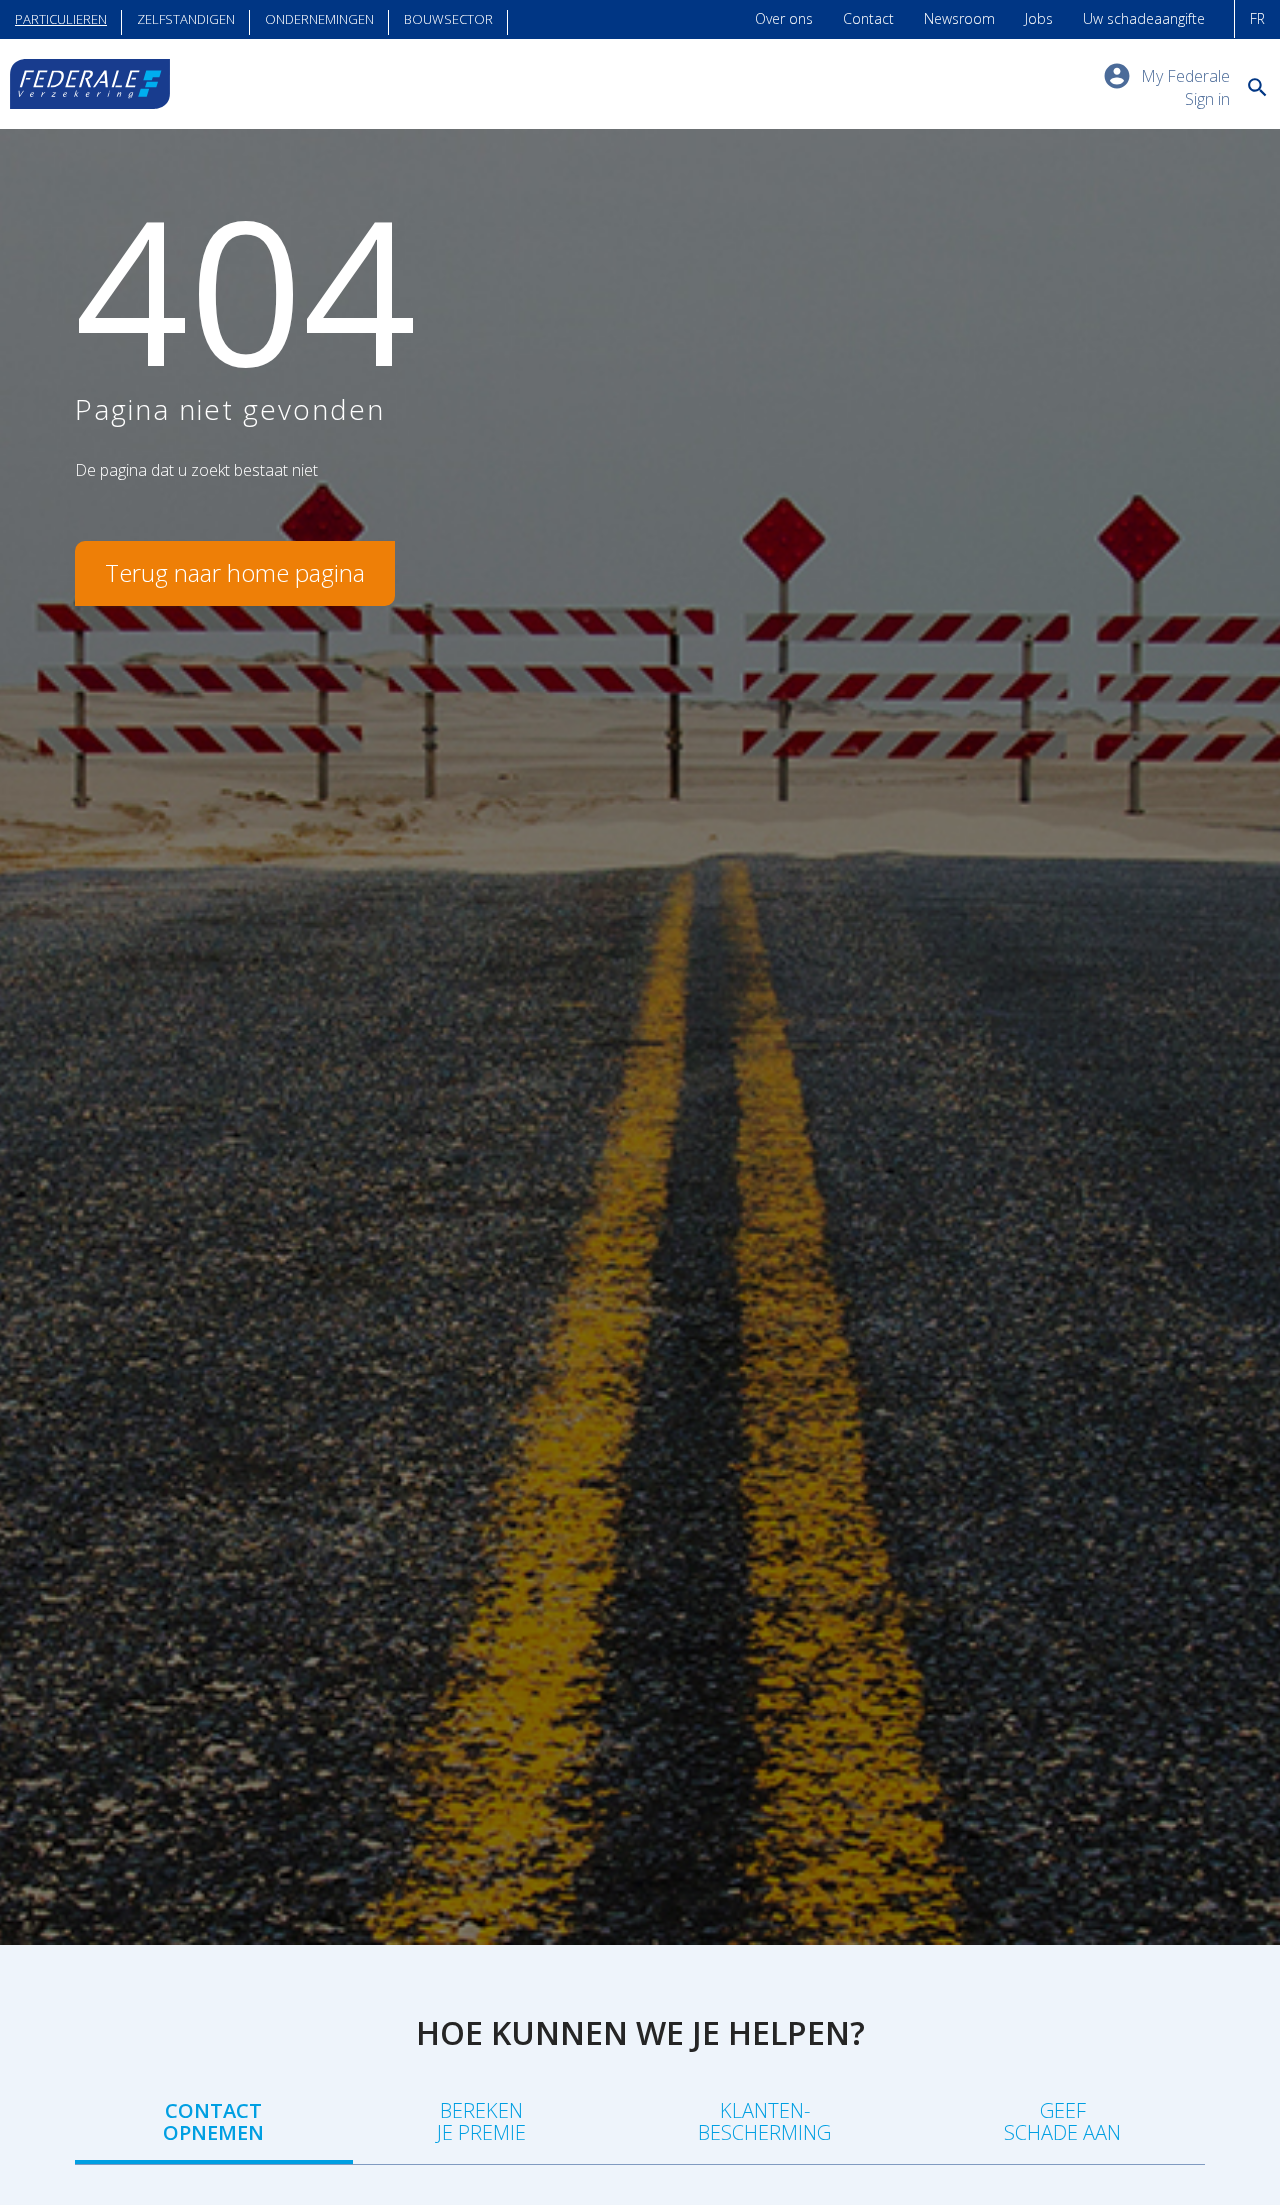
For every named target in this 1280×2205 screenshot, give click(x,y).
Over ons (784, 18)
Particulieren (61, 19)
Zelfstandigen (186, 19)
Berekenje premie (481, 2121)
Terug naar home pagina (235, 572)
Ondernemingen (319, 19)
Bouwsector (448, 19)
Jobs (1039, 18)
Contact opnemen (213, 2121)
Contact (868, 18)
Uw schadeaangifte (1144, 18)
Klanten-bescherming (764, 2121)
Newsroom (959, 18)
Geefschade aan (1062, 2121)
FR (1257, 18)
